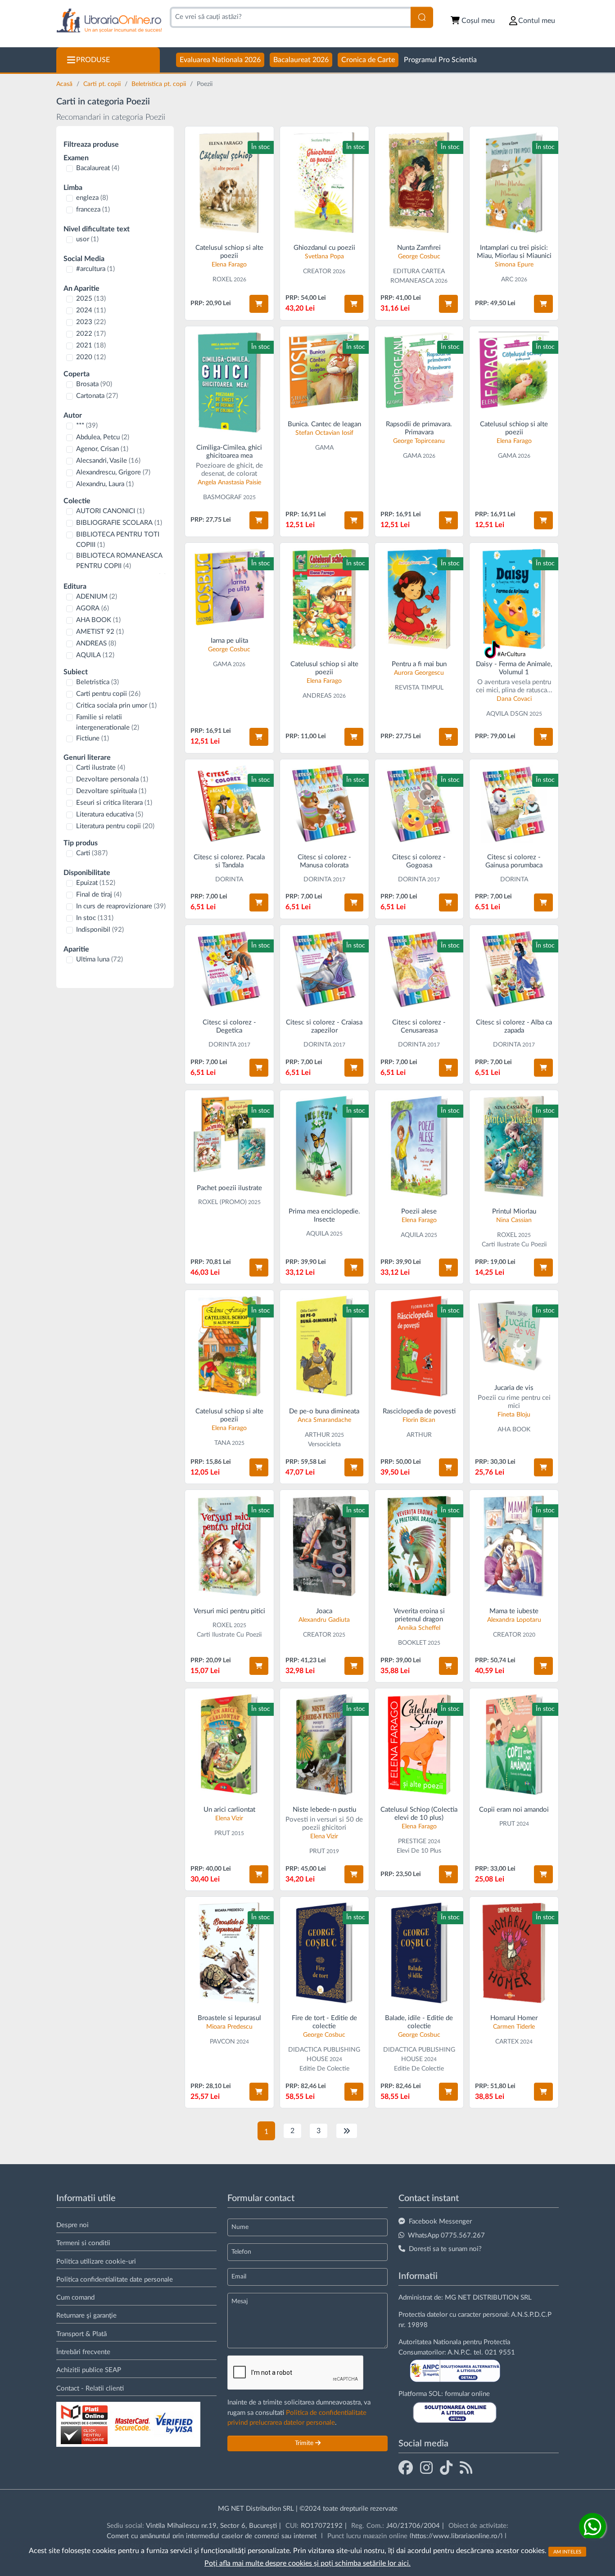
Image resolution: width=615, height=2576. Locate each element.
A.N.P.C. (460, 2353)
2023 (91, 322)
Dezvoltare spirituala (111, 791)
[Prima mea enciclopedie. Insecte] (324, 1146)
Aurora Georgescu (419, 673)
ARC (507, 280)
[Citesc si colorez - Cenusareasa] (419, 969)
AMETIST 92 (100, 632)
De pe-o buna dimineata (324, 1411)
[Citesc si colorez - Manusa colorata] (324, 804)
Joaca (324, 1611)
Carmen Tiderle (514, 2027)
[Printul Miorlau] (514, 1146)
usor (87, 239)
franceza (93, 210)
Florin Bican (419, 1420)
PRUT (222, 1833)
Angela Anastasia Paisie (229, 483)
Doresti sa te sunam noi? (445, 2249)
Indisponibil (100, 930)
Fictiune (93, 738)
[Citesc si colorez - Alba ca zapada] (514, 969)
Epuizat (96, 883)
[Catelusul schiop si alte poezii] (229, 183)
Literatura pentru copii (115, 826)
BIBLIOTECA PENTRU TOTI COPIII (118, 540)
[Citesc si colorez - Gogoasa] (419, 804)
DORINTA (229, 880)
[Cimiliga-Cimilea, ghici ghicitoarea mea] (229, 382)
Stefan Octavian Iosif (324, 433)
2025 (91, 299)
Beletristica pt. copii (160, 84)
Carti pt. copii (103, 84)
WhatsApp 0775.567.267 (446, 2235)
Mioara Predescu (229, 2027)
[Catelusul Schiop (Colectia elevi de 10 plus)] (419, 1744)
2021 (91, 345)
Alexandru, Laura (105, 484)
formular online (467, 2394)
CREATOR (317, 271)
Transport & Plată (81, 2334)
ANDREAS (96, 643)
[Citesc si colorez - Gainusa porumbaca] (514, 804)
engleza (92, 198)
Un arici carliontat (229, 1810)
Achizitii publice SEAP (89, 2370)
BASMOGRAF (222, 497)
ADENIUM (97, 597)
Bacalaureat (98, 168)
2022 (91, 334)
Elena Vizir (229, 1818)
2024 (91, 310)
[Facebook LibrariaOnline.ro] (406, 2468)
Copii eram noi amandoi (514, 1810)
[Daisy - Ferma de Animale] (514, 599)
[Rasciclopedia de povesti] (419, 1346)
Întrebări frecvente (83, 2352)
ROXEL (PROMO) (222, 1202)
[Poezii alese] (419, 1146)
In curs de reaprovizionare (121, 906)
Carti (92, 853)
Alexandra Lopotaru (514, 1620)
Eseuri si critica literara (114, 803)
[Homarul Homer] (514, 1953)
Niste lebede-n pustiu (324, 1810)
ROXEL (222, 280)
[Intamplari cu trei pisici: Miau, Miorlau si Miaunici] (514, 183)
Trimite (305, 2443)
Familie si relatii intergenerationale (108, 722)
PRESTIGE (412, 1841)
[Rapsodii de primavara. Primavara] (419, 371)
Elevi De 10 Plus (419, 1851)
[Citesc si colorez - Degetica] (229, 969)
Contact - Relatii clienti (90, 2389)
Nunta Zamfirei (419, 248)
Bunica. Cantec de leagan (324, 424)
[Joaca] (324, 1546)
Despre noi (72, 2225)
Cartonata (97, 396)
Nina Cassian (514, 1220)
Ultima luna (99, 959)
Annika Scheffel (419, 1628)
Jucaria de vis (514, 1388)
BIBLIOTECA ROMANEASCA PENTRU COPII (119, 561)
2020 (91, 357)
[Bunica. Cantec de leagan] (324, 371)
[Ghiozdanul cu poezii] (324, 183)
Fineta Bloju (514, 1415)
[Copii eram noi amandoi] (514, 1744)
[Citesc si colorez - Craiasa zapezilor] (324, 969)
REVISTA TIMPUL (419, 688)
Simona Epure (514, 265)
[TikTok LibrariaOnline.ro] (446, 2468)
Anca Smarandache (324, 1420)
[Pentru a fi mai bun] (419, 599)
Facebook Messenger (440, 2222)
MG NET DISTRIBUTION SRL (488, 2298)
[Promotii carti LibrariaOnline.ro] (426, 2468)
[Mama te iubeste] (514, 1546)
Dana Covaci (514, 699)
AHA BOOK (98, 620)
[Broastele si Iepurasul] (229, 1953)
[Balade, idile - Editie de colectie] (419, 1953)
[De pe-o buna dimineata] (324, 1346)
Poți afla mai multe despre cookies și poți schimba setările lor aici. (307, 2563)
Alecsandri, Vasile (108, 461)
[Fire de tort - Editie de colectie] (324, 1953)
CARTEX (507, 2042)
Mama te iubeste (514, 1611)
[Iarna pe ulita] (229, 587)
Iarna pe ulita (229, 641)
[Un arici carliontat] (229, 1744)
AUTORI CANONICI (110, 511)
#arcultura (95, 269)
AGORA (93, 608)
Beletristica (97, 682)
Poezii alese (419, 1211)
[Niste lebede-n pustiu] (324, 1744)
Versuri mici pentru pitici (229, 1611)
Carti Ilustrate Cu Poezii (514, 1245)
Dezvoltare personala (112, 779)
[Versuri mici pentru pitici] (229, 1546)
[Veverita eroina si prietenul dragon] (419, 1546)
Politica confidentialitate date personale (115, 2280)
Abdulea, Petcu (103, 437)
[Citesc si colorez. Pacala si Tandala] (229, 804)
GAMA (324, 448)
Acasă (65, 84)
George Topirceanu (419, 441)
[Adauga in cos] (259, 304)
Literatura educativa (110, 814)
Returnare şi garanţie (86, 2316)
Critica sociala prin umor (116, 706)
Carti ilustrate (101, 768)
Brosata (94, 384)
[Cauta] (422, 17)
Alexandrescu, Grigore (113, 472)
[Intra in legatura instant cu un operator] (592, 2526)
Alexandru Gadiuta (324, 1620)
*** (87, 426)
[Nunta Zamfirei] (419, 183)
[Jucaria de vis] (514, 1334)
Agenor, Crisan (102, 449)
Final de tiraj (99, 895)
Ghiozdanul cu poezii (324, 248)
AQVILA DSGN (507, 714)
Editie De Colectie (324, 2069)
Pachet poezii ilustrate (229, 1188)
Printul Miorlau (514, 1211)
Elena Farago (229, 265)
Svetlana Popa (324, 257)
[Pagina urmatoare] (347, 2131)
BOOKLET (412, 1643)
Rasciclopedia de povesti (419, 1411)
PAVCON (222, 2042)
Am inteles (567, 2551)
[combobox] (290, 17)
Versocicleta (324, 1444)
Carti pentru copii (108, 694)
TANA (222, 1443)
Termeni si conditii (83, 2243)
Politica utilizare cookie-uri (96, 2262)
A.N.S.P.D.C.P (531, 2315)
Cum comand (75, 2298)
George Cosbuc (419, 257)
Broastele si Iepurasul (229, 2018)
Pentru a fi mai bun (419, 664)
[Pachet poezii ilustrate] (229, 1135)
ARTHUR (317, 1435)
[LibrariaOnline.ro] (109, 21)
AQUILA (95, 655)
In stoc (95, 918)
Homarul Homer (514, 2018)
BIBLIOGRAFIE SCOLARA (119, 523)
